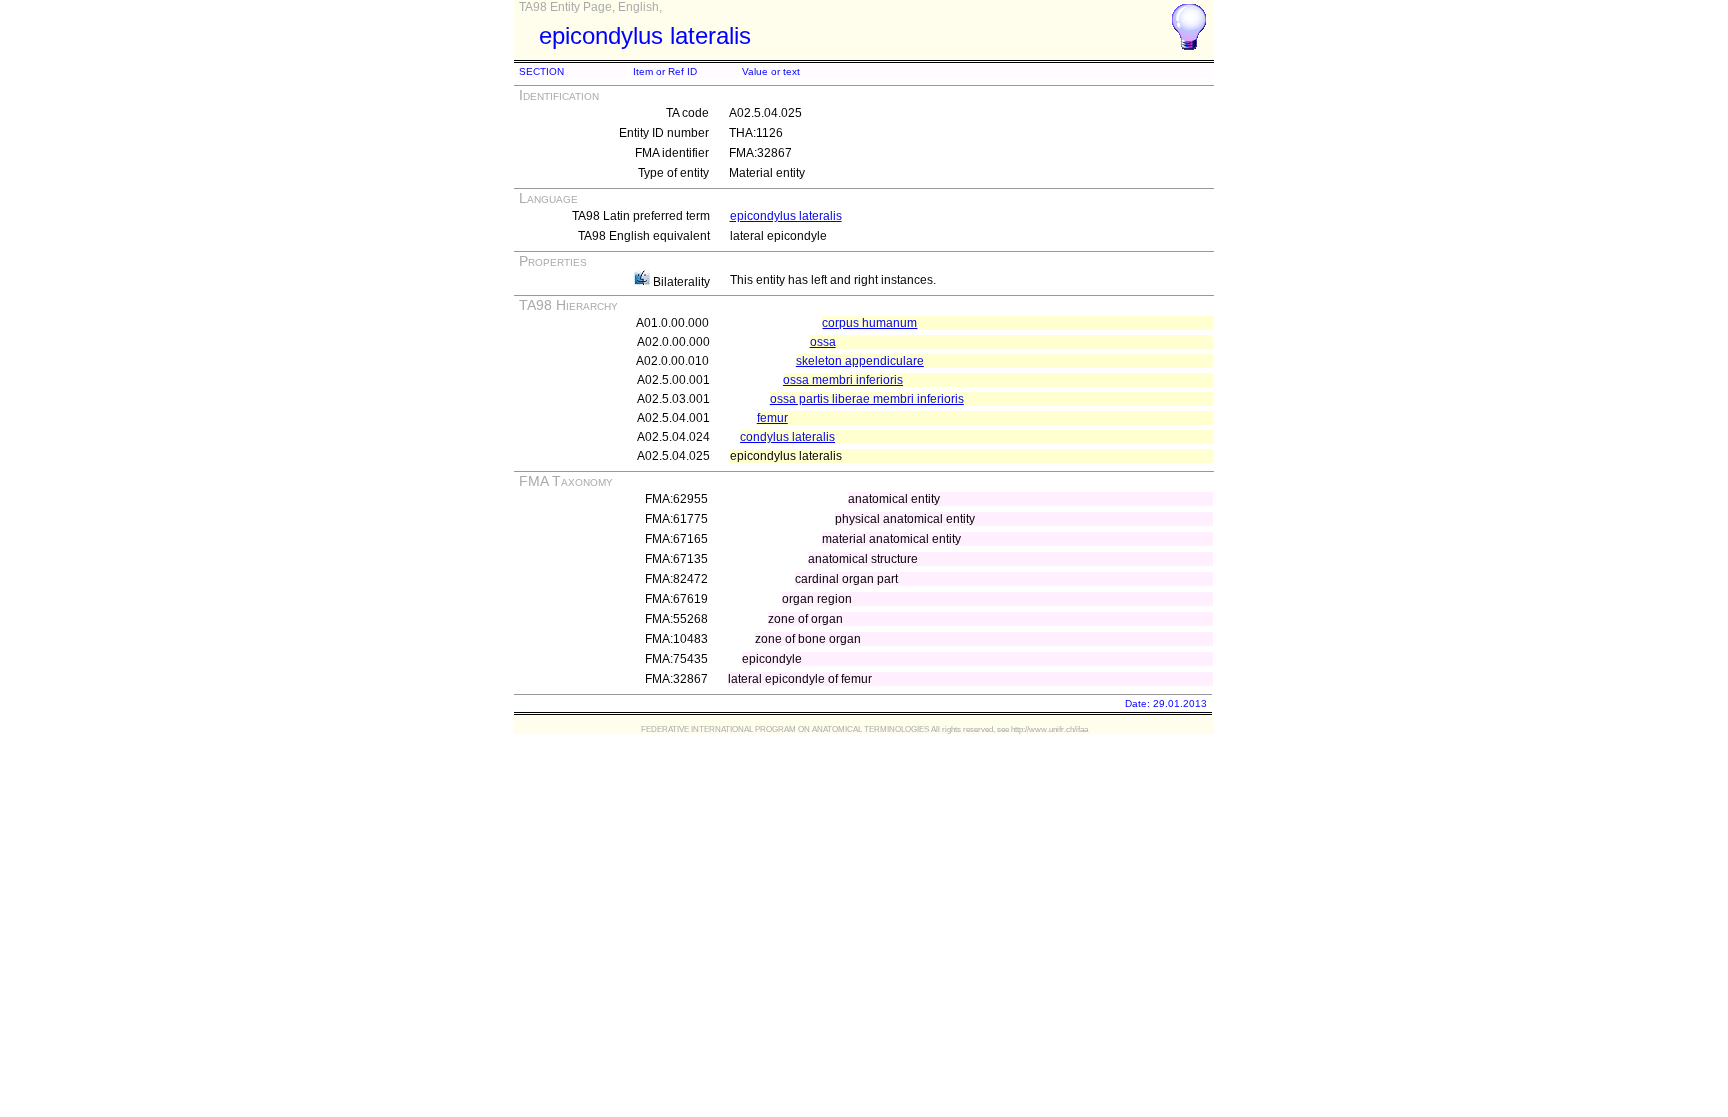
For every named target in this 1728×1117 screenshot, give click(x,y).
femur (772, 418)
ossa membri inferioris (843, 380)
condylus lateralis (787, 437)
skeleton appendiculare (860, 361)
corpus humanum (869, 323)
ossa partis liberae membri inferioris (867, 399)
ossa (823, 342)
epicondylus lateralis (786, 216)
